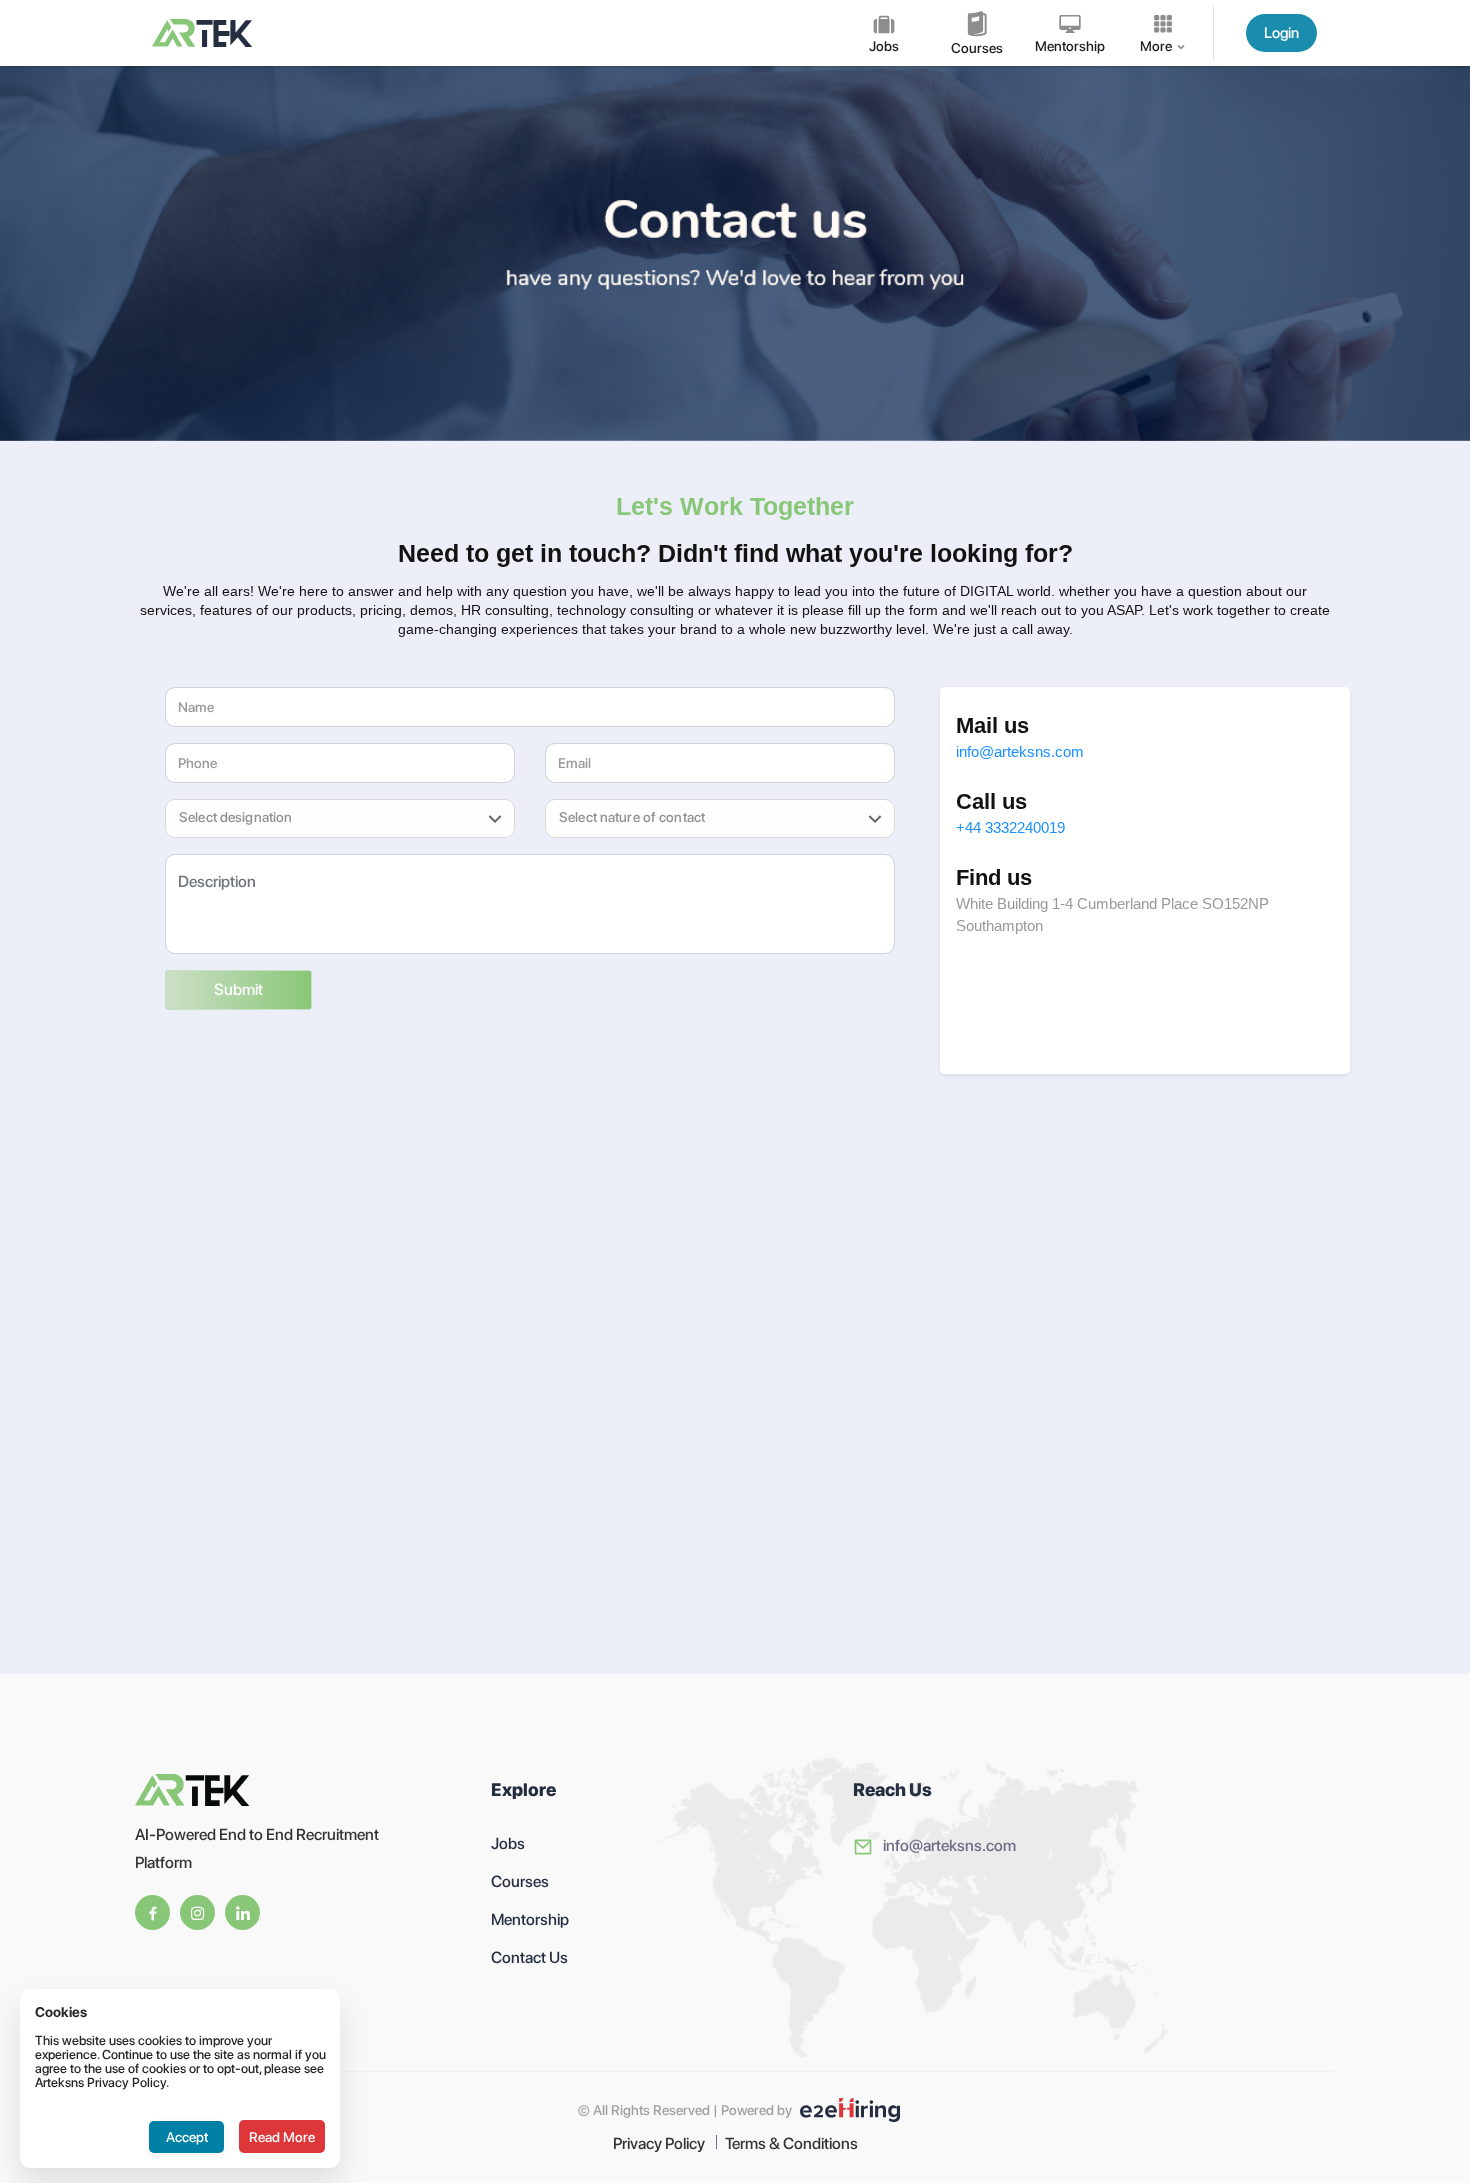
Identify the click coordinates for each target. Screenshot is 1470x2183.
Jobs (508, 1843)
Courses (520, 1881)
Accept (187, 2137)
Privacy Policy (659, 2143)
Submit (238, 989)
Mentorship (530, 1919)
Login (1281, 33)
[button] (316, 819)
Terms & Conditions (791, 2143)
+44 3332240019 (1010, 827)
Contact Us (529, 1957)
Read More (282, 2137)
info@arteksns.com (1020, 751)
